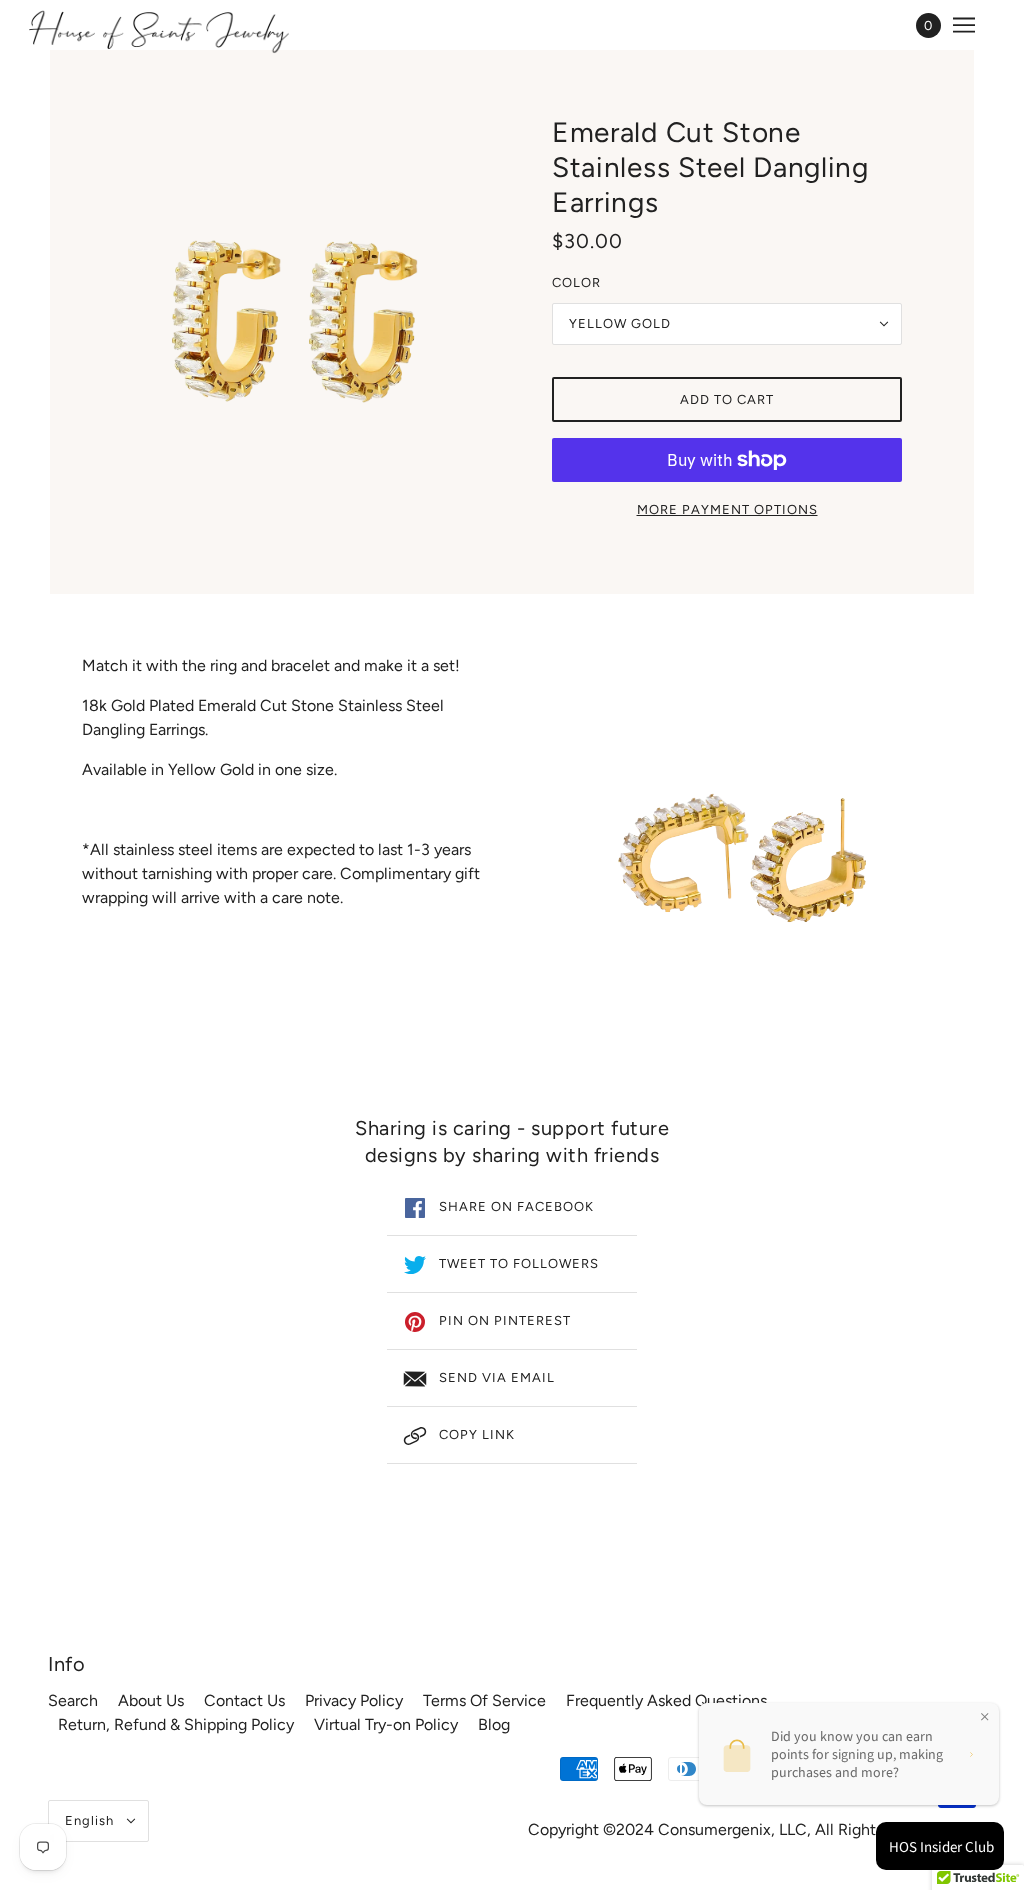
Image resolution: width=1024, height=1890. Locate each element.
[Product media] (743, 857)
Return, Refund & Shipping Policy (176, 1724)
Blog (494, 1724)
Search (73, 1700)
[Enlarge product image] (297, 321)
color (576, 282)
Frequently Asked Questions (666, 1700)
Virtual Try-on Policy (386, 1724)
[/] (158, 30)
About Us (151, 1700)
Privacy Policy (354, 1700)
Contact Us (244, 1700)
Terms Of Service (484, 1700)
